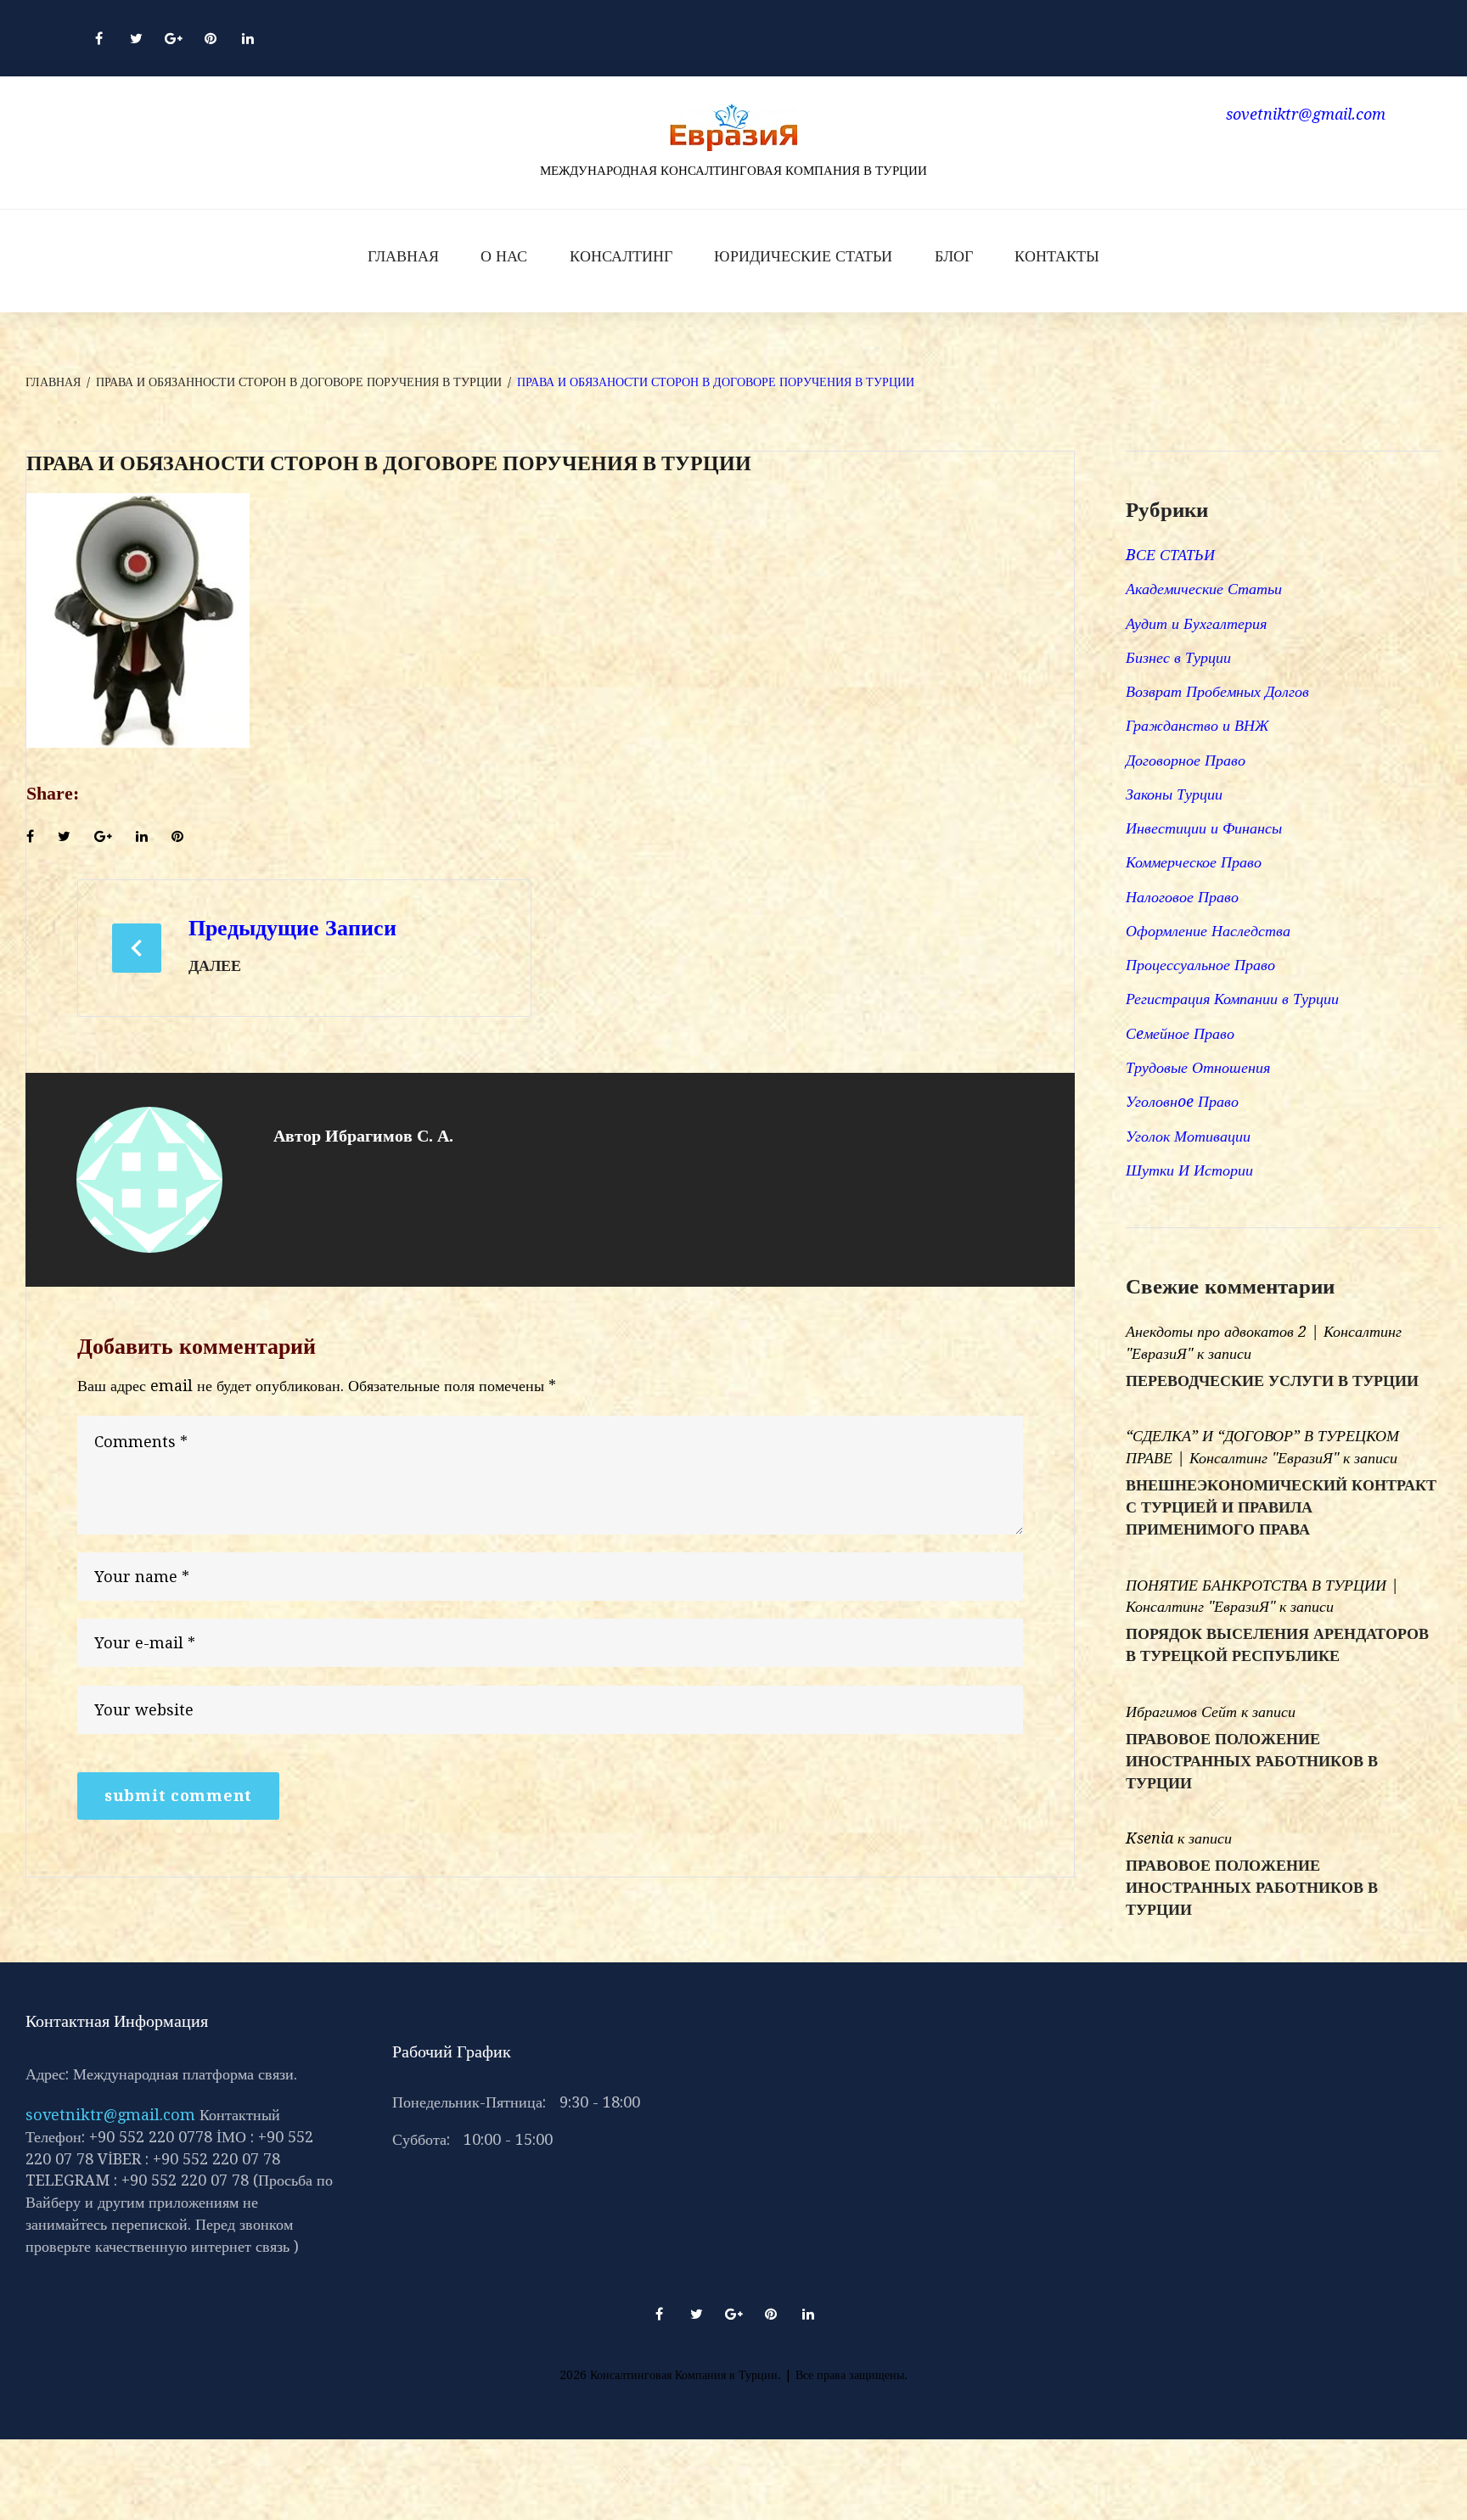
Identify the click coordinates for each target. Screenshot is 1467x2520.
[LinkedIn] (248, 38)
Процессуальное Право (1200, 965)
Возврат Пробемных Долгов (1217, 691)
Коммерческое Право (1194, 862)
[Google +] (173, 38)
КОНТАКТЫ (1057, 256)
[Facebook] (98, 38)
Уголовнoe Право (1182, 1101)
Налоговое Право (1182, 897)
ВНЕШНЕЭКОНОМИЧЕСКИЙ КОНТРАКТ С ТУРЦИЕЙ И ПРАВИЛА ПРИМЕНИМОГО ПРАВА (1281, 1507)
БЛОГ (954, 256)
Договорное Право (1186, 760)
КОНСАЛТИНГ (621, 256)
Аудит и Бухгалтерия (1196, 623)
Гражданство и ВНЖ (1197, 725)
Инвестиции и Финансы (1204, 828)
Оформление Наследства (1208, 931)
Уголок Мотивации (1188, 1136)
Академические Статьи (1204, 589)
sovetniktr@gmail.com (110, 2115)
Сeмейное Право (1180, 1033)
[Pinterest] (211, 38)
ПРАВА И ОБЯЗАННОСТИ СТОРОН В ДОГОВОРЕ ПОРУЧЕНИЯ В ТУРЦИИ (299, 382)
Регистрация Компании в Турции (1232, 999)
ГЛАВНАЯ (403, 256)
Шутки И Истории (1189, 1170)
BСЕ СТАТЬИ (1170, 555)
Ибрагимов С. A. (389, 1136)
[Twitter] (136, 38)
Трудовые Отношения (1198, 1067)
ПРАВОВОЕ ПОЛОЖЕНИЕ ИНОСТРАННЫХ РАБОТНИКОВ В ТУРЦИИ (1252, 1761)
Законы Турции (1174, 794)
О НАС (504, 256)
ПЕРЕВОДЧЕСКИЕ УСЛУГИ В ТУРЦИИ (1272, 1381)
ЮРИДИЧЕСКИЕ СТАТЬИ (803, 256)
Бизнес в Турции (1178, 657)
